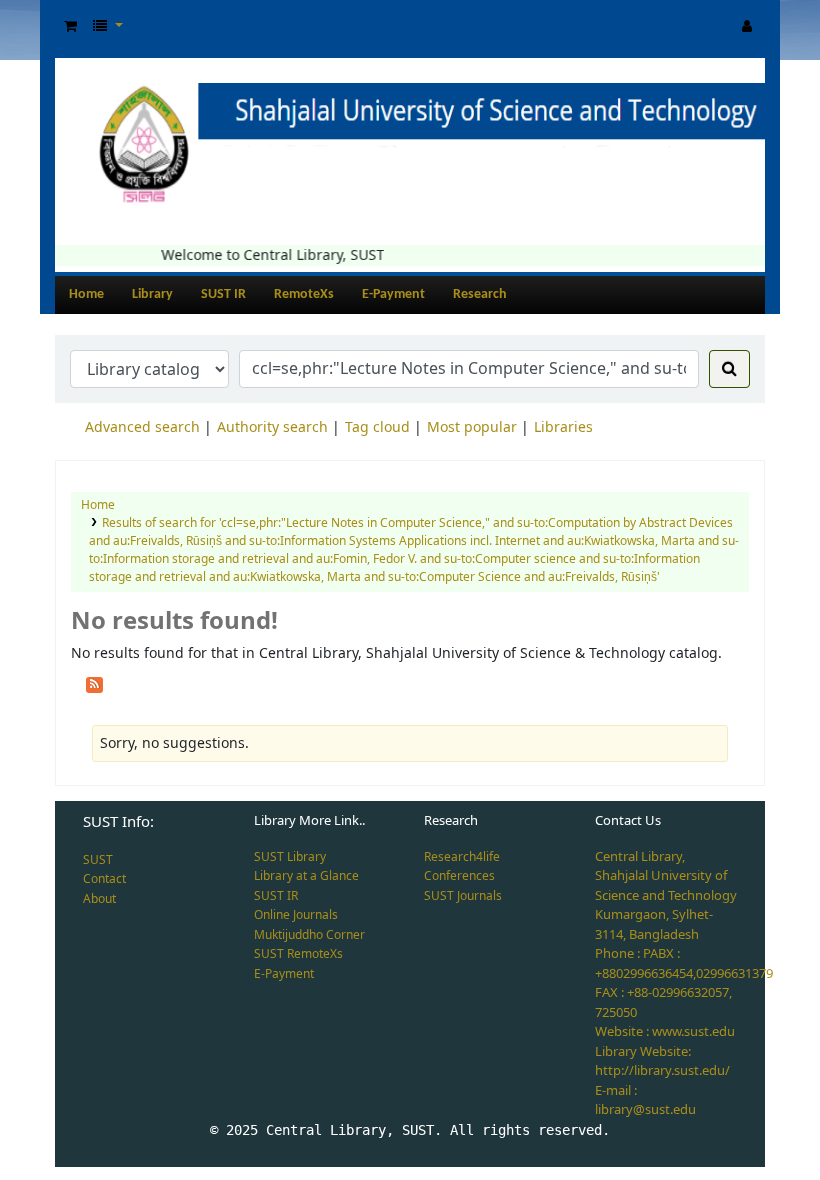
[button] (70, 26)
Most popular (472, 427)
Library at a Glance (306, 876)
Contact (104, 879)
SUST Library (290, 857)
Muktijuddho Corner (309, 935)
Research (480, 294)
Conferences (459, 876)
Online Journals (296, 915)
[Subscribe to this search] (94, 683)
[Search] (729, 369)
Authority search (272, 427)
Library (152, 294)
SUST (98, 860)
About (99, 899)
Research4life (462, 857)
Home (86, 294)
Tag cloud (377, 427)
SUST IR (223, 294)
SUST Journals (463, 896)
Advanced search (142, 427)
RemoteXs (304, 294)
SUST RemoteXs (298, 954)
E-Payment (393, 294)
